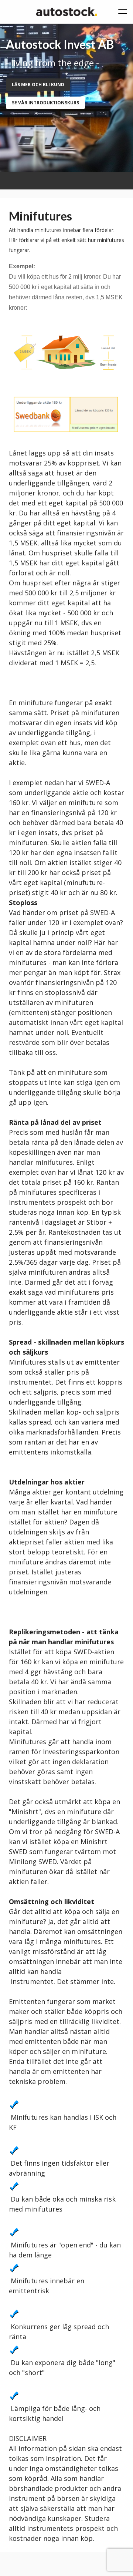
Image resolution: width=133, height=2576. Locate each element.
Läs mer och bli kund (38, 85)
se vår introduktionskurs (45, 103)
